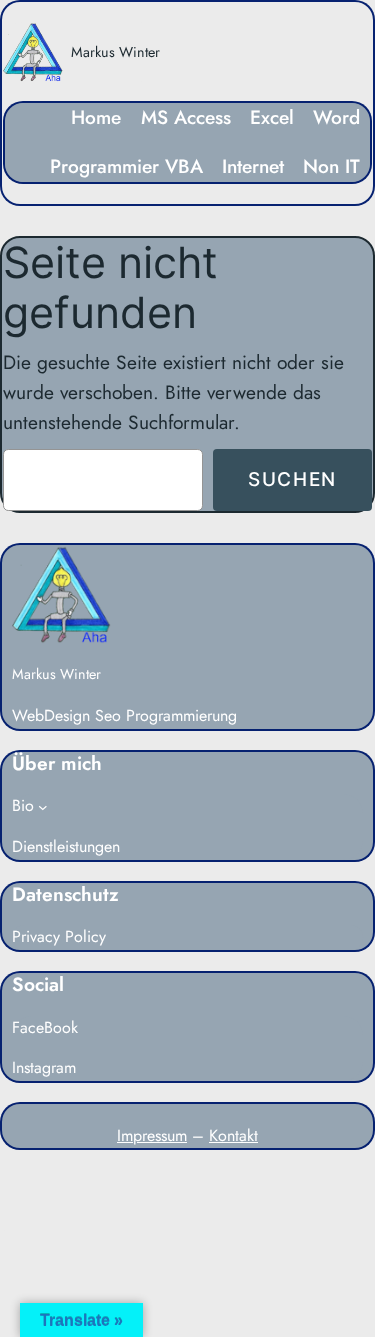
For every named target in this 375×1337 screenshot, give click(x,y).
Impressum (152, 1135)
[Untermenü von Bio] (43, 807)
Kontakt (233, 1135)
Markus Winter (115, 52)
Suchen (292, 479)
